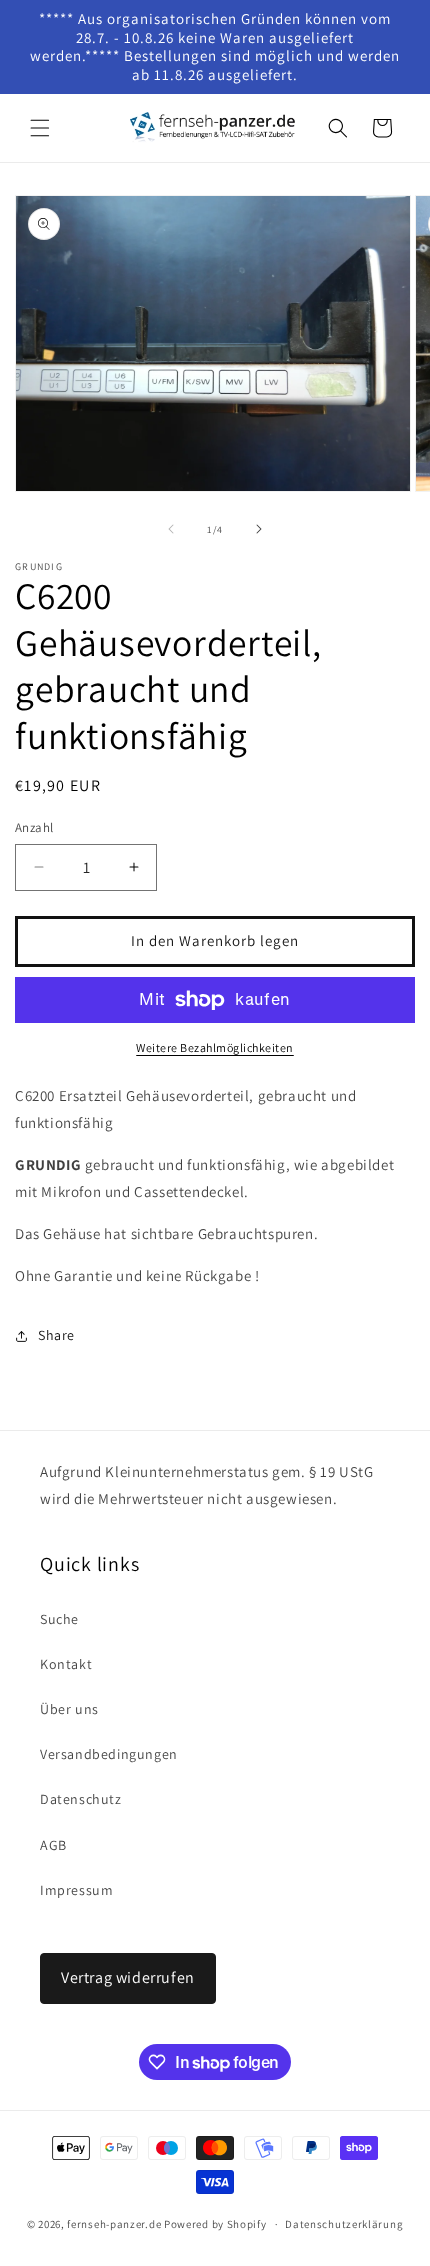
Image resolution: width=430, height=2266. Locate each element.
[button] (40, 128)
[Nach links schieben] (171, 529)
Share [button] (56, 1335)
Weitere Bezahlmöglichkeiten (215, 1047)
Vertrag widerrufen (128, 1977)
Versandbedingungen (109, 1754)
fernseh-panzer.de (114, 2224)
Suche (59, 1619)
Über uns (69, 1709)
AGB (53, 1845)
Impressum (76, 1890)
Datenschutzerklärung (344, 2224)
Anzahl (34, 827)
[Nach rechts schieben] (259, 529)
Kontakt (66, 1664)
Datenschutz (81, 1799)
